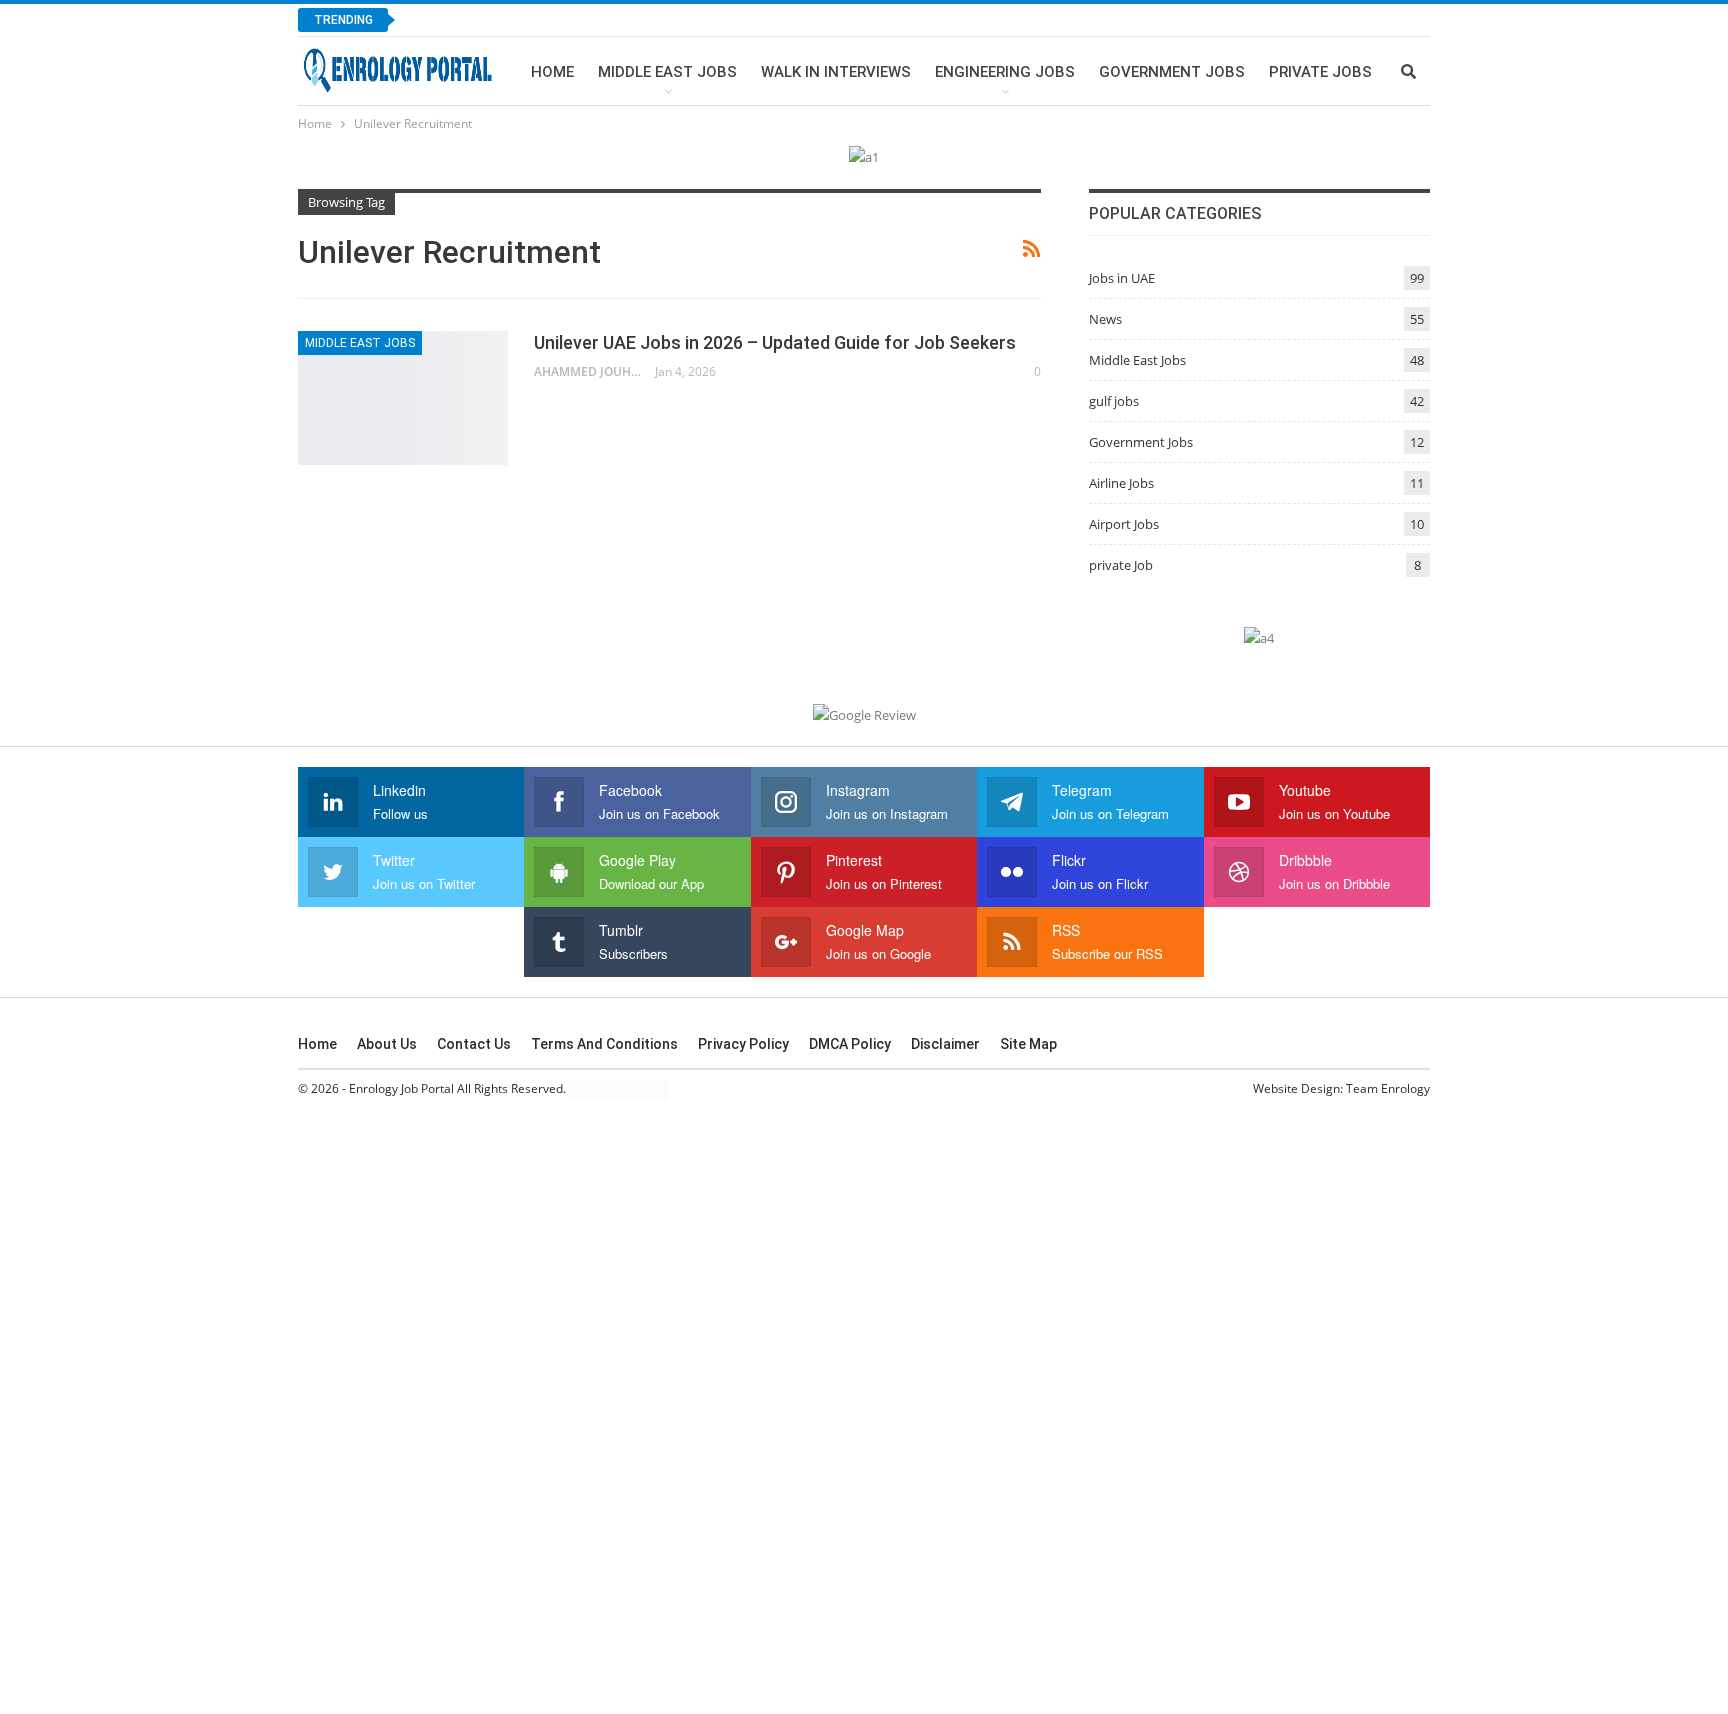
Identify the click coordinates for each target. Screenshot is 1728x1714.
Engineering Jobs (1005, 72)
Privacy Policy (743, 1044)
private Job (1121, 565)
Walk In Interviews (836, 72)
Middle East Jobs (667, 72)
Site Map (1028, 1044)
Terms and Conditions (604, 1044)
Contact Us (474, 1044)
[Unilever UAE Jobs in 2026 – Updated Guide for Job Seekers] (403, 398)
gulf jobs (1114, 401)
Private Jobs (1320, 72)
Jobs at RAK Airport (499, 19)
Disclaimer (945, 1044)
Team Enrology (1388, 1088)
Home (552, 72)
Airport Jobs (1124, 524)
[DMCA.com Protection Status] (619, 1089)
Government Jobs (1172, 72)
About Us (387, 1044)
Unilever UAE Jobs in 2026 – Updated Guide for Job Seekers (775, 342)
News (1105, 319)
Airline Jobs (1121, 483)
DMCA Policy (850, 1044)
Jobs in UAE (1122, 278)
